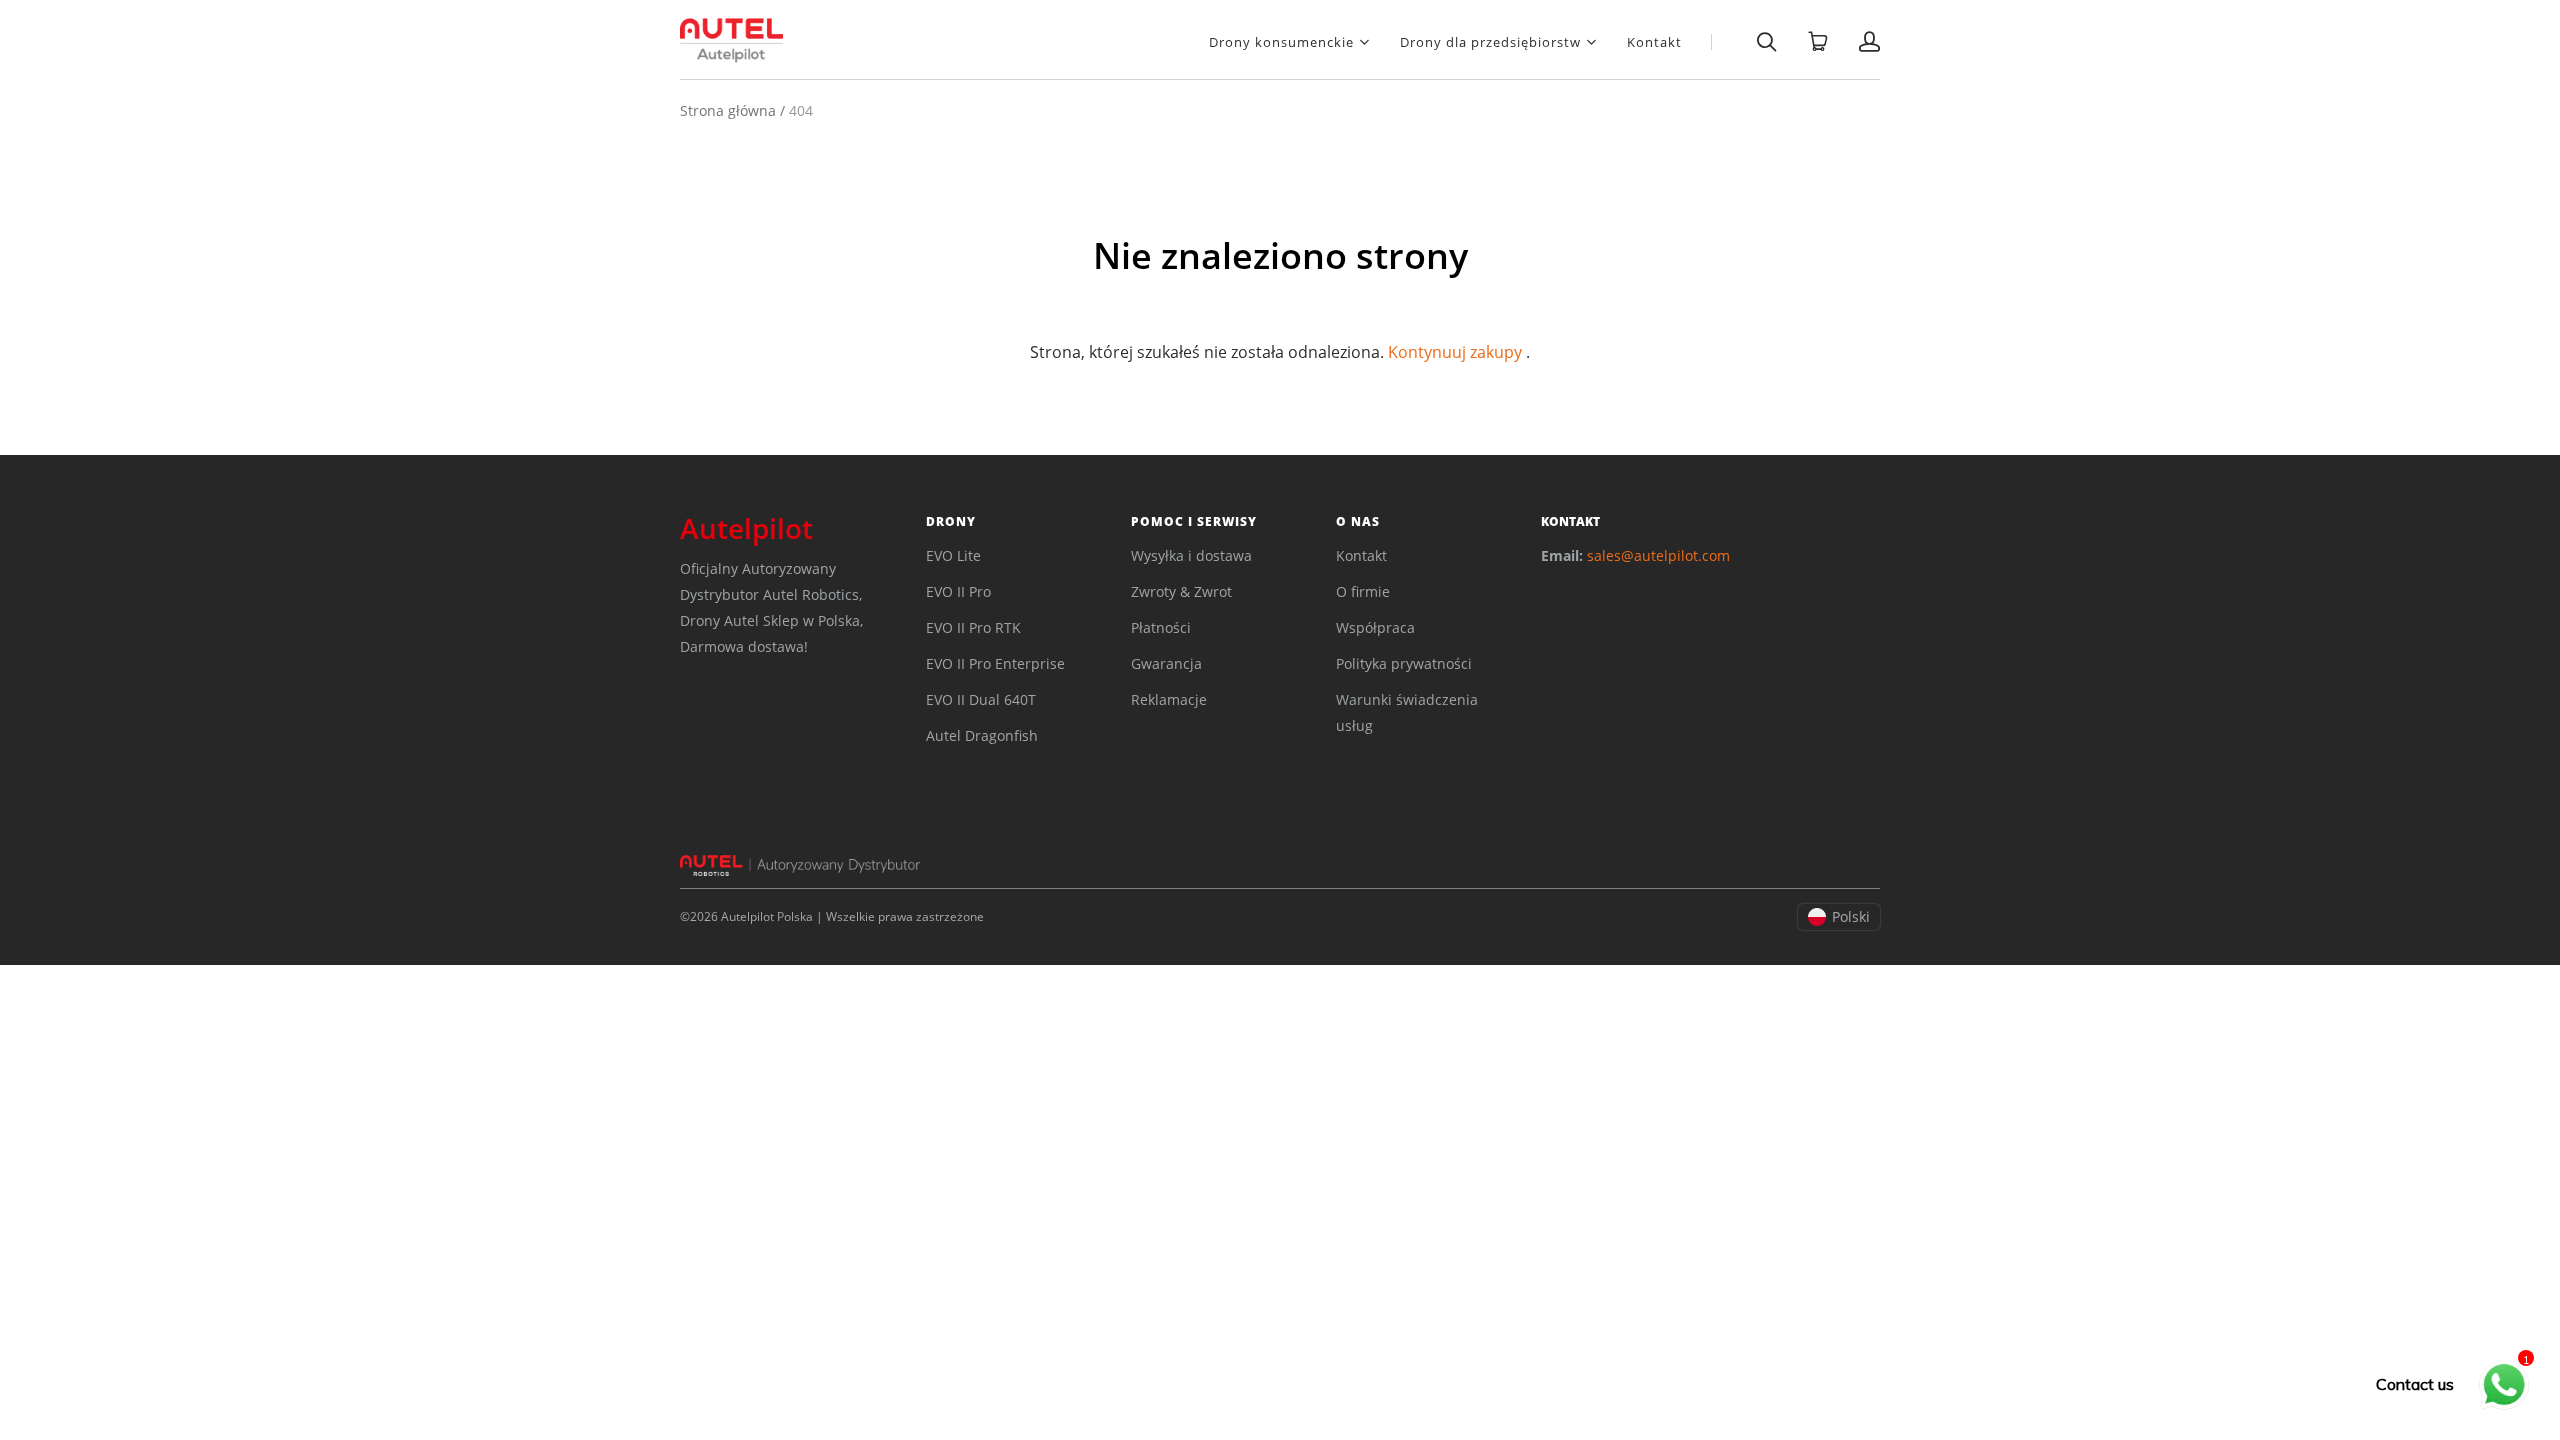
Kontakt (1654, 42)
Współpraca (1375, 627)
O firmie (1363, 591)
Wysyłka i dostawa (1191, 555)
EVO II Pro (958, 591)
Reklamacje (1169, 699)
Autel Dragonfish (982, 735)
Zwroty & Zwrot (1181, 591)
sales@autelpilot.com (1658, 555)
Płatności (1161, 627)
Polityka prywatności (1404, 663)
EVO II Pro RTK (973, 627)
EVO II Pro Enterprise (995, 663)
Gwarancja (1166, 663)
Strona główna (728, 110)
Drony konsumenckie (1281, 41)
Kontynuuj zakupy (1455, 352)
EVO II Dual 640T (981, 699)
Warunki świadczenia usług (1407, 712)
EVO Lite (953, 555)
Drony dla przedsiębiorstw (1490, 41)
